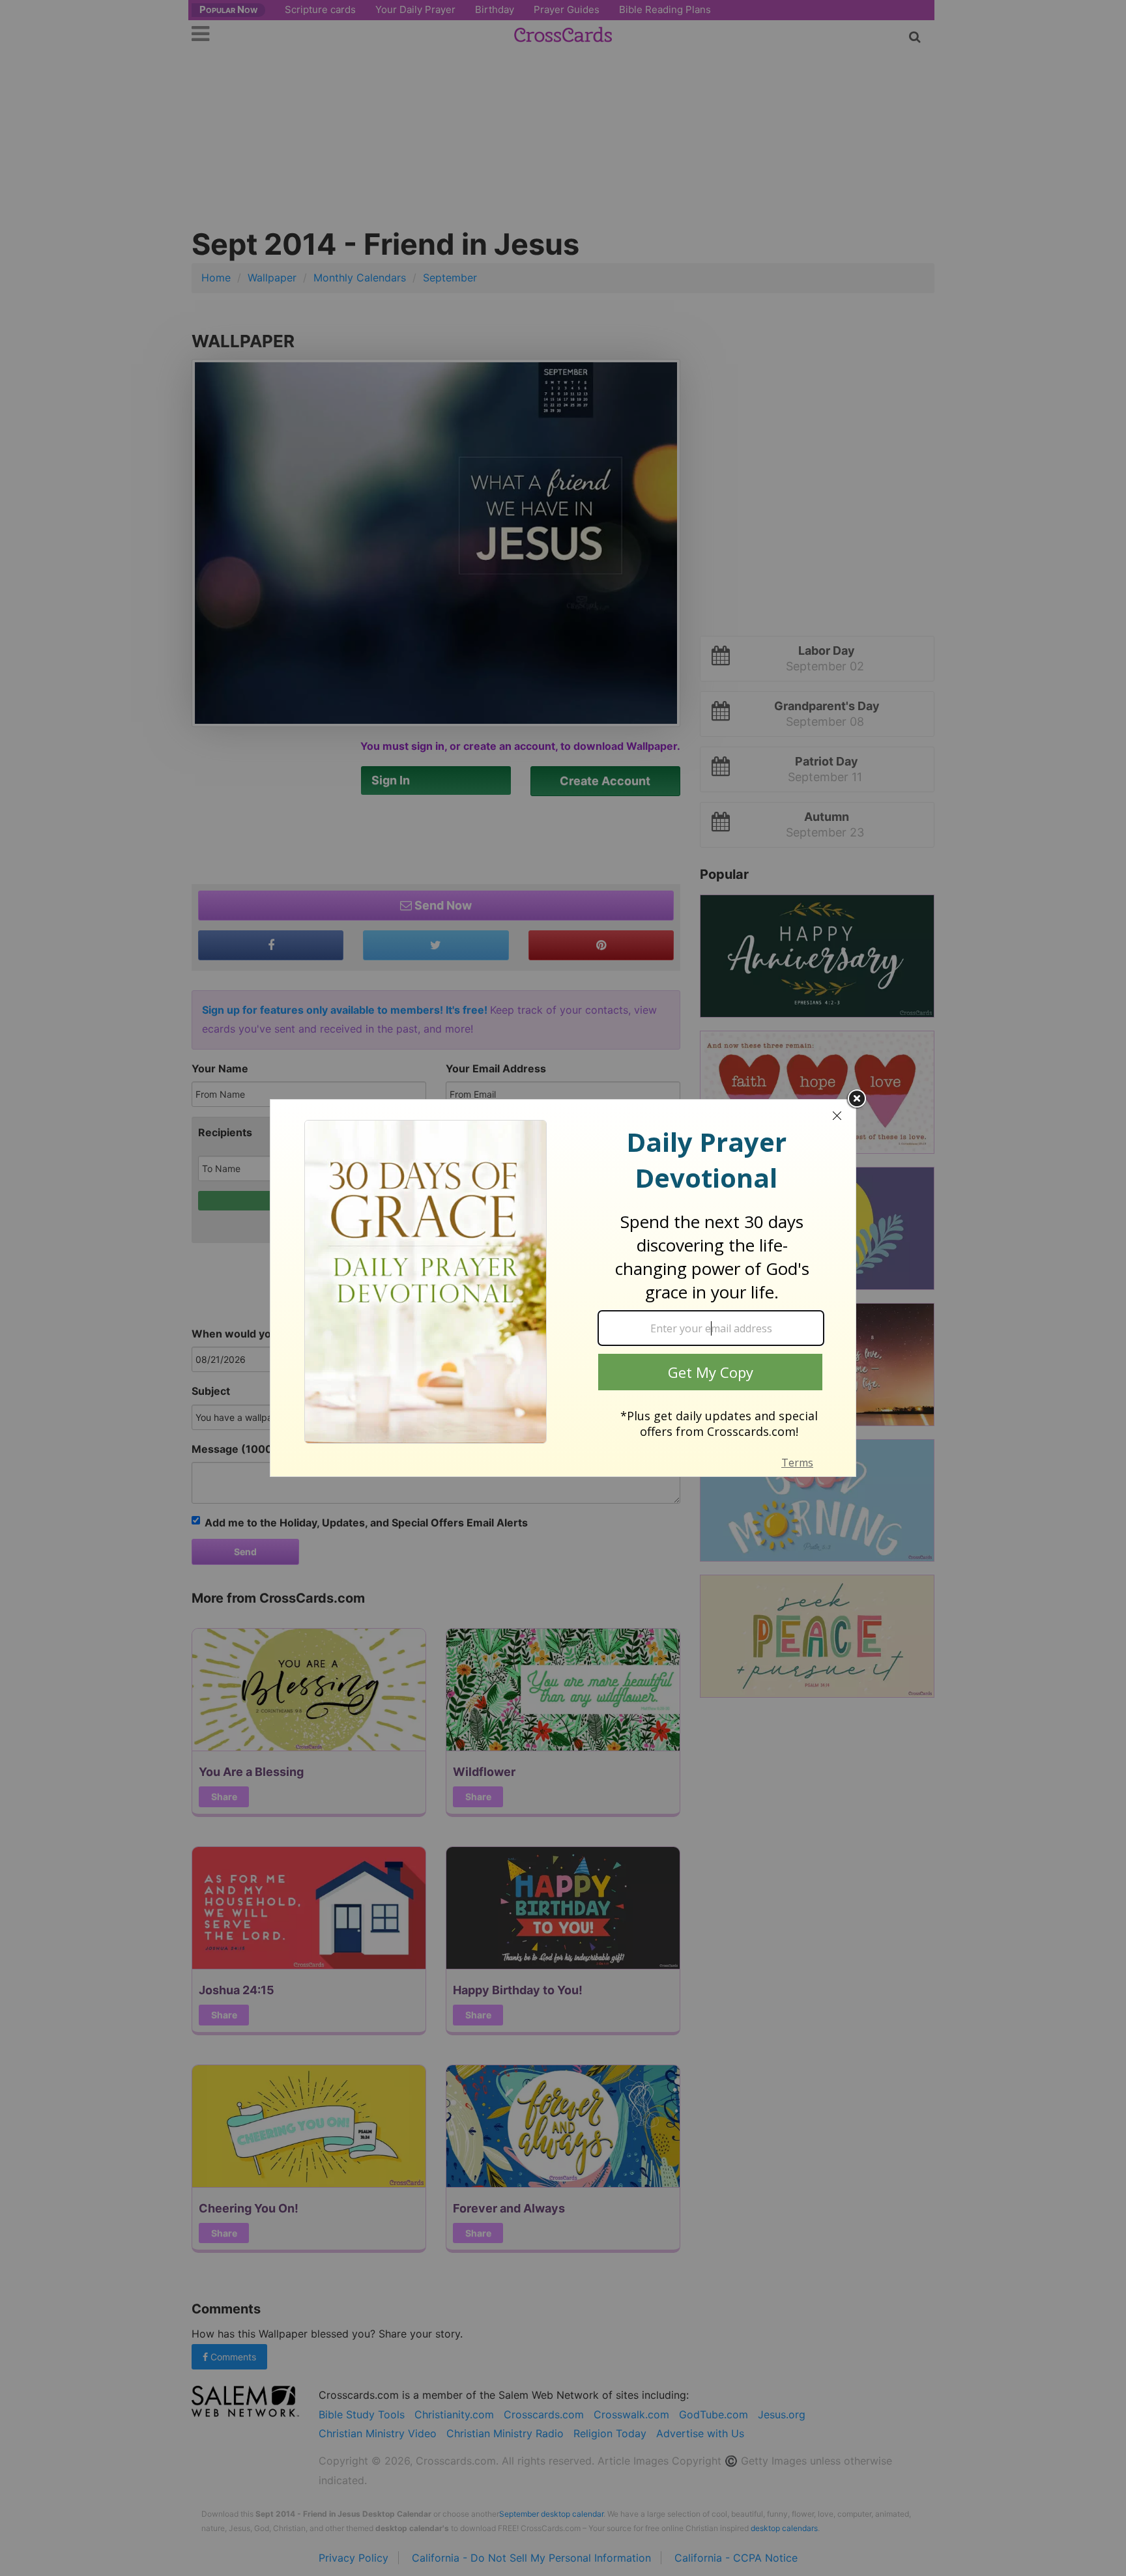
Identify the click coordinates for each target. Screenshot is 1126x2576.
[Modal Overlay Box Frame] (563, 1288)
